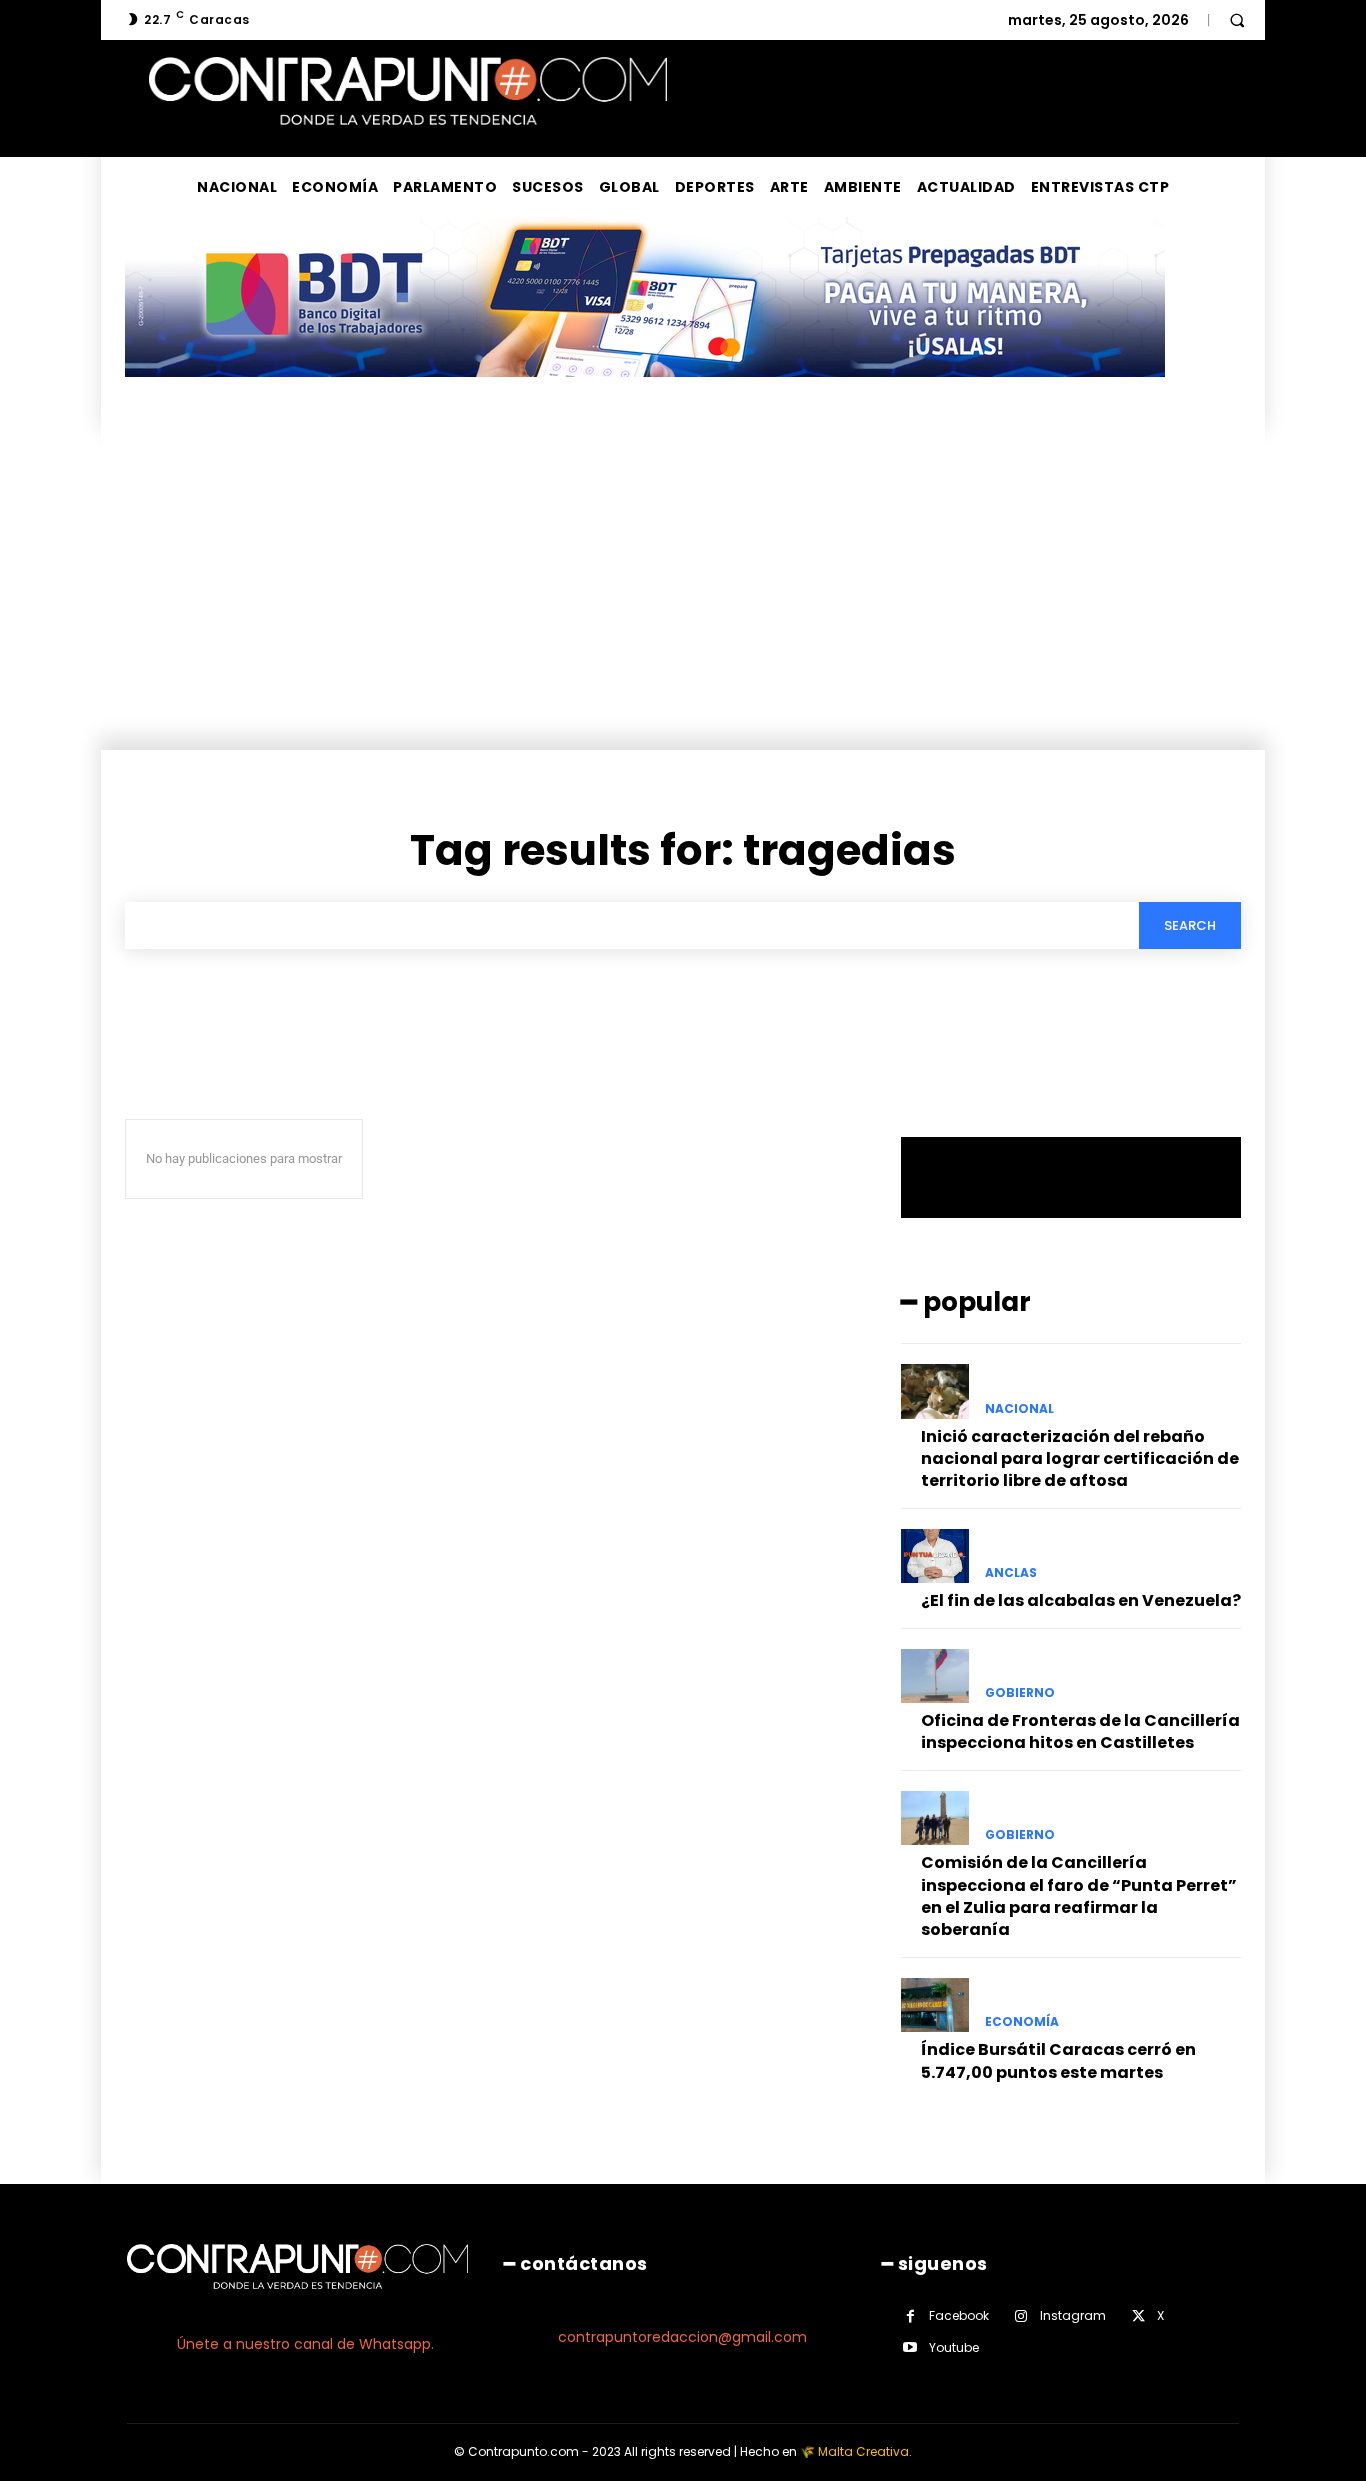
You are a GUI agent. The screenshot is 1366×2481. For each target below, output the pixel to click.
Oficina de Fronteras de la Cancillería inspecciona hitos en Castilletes (1080, 1731)
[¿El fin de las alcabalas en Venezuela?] (935, 1556)
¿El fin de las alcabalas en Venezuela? (1081, 1600)
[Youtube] (910, 2347)
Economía (1022, 2022)
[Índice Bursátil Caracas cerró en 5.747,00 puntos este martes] (935, 2005)
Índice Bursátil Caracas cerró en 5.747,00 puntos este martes (1058, 2060)
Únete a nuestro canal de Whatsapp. (305, 2344)
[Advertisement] (683, 600)
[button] (1237, 20)
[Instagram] (1021, 2316)
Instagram (1073, 2315)
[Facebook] (910, 2316)
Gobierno (1020, 1693)
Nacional (1019, 1409)
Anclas (1011, 1573)
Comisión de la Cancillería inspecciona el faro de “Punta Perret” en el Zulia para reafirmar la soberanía (1079, 1896)
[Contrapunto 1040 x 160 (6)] (645, 392)
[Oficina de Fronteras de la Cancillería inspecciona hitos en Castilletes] (935, 1676)
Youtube (954, 2347)
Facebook (959, 2315)
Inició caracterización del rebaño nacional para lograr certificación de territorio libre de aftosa (1080, 1459)
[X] (1138, 2316)
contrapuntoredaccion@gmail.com (682, 2337)
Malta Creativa (863, 2451)
